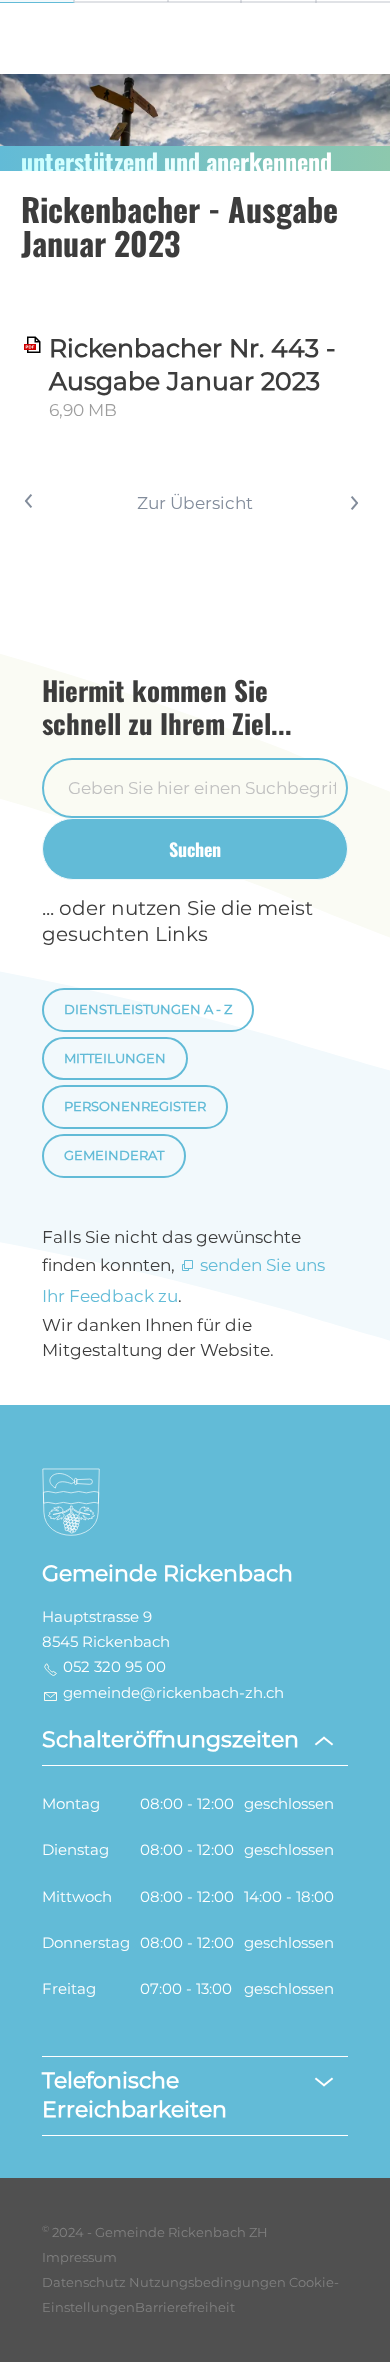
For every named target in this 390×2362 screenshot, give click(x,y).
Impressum (79, 2257)
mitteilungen (115, 1058)
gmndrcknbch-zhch (173, 1693)
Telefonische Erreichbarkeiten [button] (134, 2095)
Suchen (195, 848)
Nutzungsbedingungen (207, 2282)
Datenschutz (84, 2282)
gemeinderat (114, 1155)
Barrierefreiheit (185, 2307)
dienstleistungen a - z (148, 1009)
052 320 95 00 (114, 1667)
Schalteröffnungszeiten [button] (170, 1739)
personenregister (135, 1106)
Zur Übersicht (195, 503)
